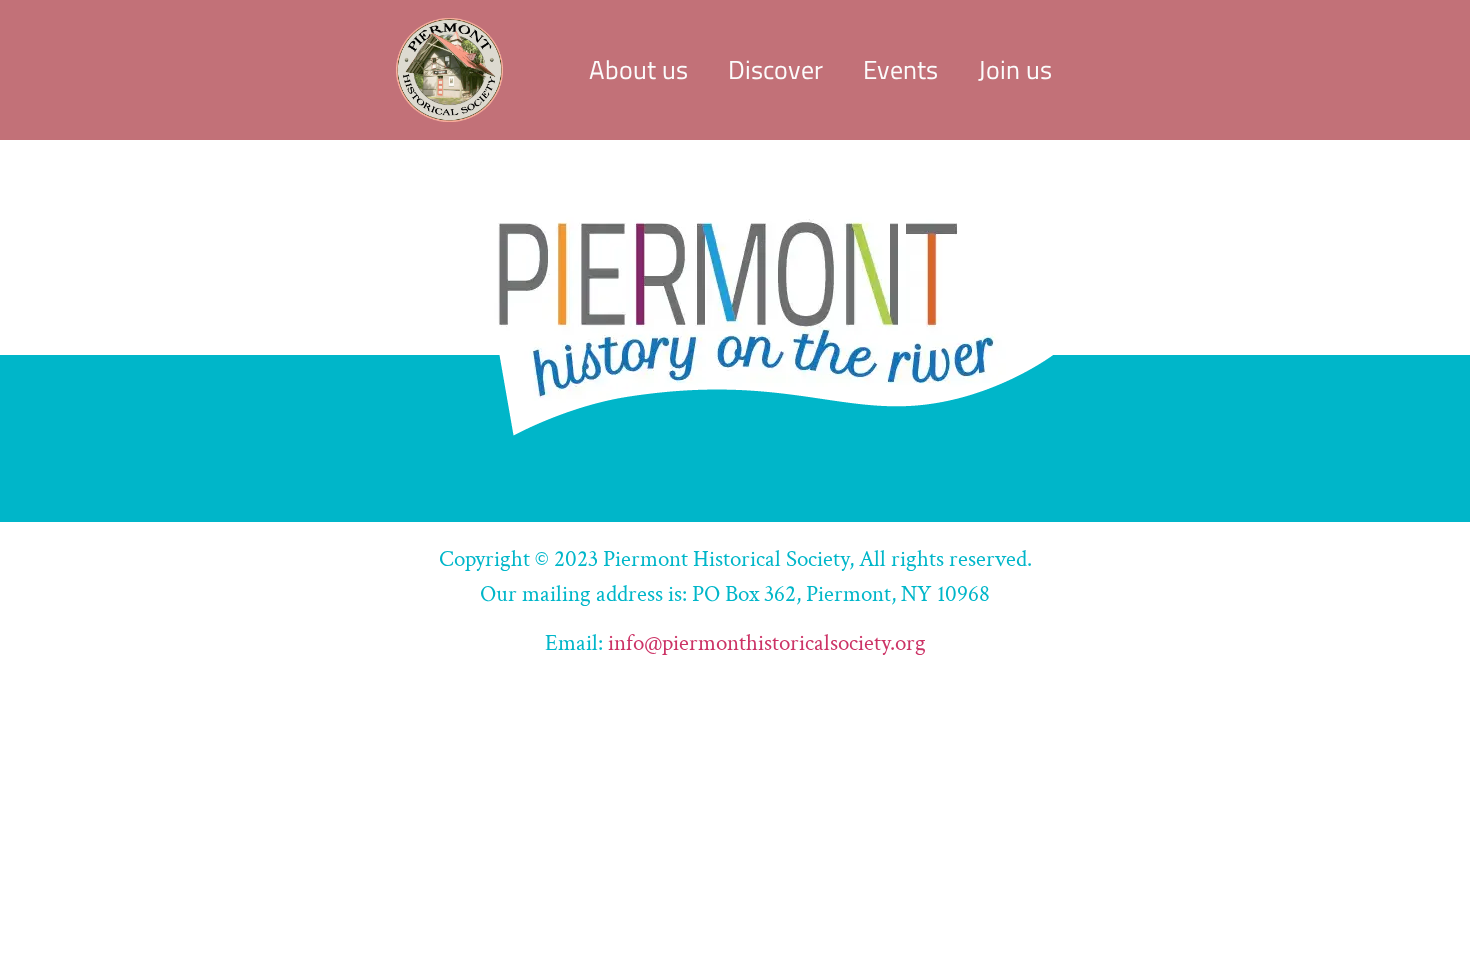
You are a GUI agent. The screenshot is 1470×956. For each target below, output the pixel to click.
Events (900, 69)
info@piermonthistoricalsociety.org (767, 643)
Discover (775, 69)
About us (638, 69)
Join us (1015, 69)
